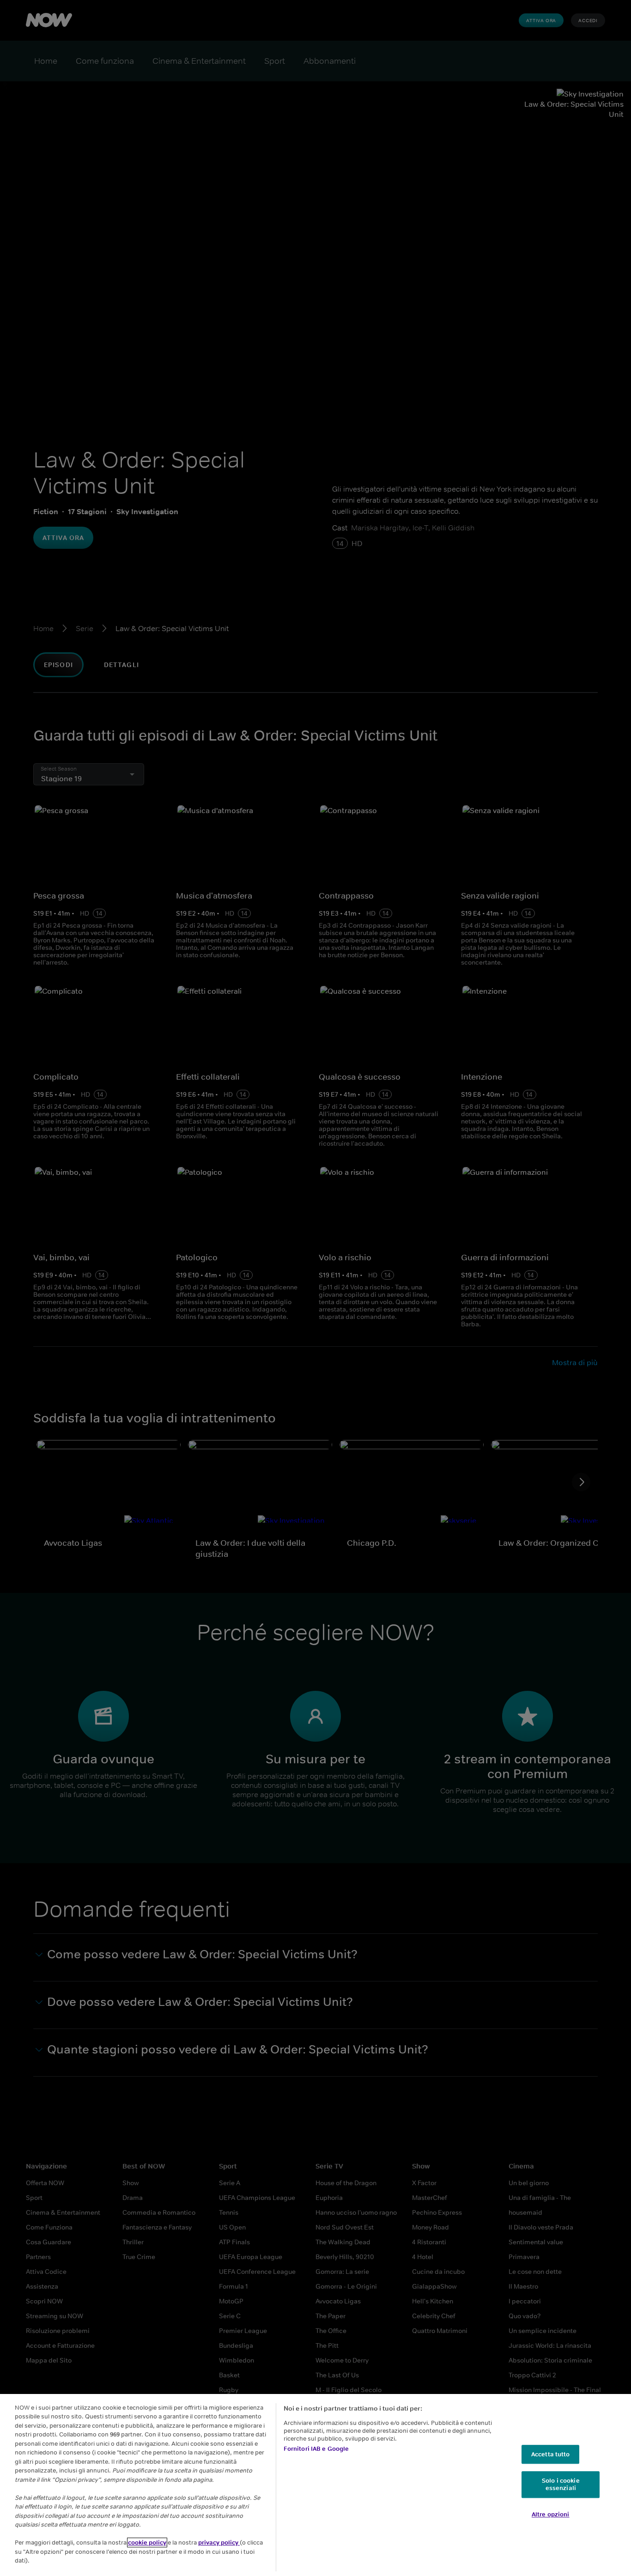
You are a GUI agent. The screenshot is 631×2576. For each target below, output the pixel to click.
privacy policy (219, 2543)
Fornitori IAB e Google (316, 2449)
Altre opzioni (551, 2514)
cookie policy (147, 2543)
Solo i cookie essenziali (561, 2485)
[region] (315, 2485)
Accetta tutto (551, 2454)
